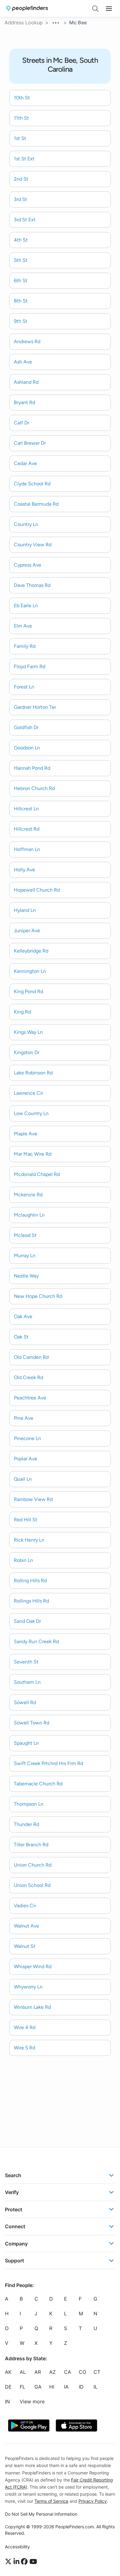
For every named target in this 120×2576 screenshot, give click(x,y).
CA (68, 2372)
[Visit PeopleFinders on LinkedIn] (17, 2562)
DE (8, 2387)
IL (96, 2387)
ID (81, 2387)
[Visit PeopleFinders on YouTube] (33, 2562)
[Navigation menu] (109, 9)
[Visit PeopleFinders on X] (9, 2562)
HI (52, 2387)
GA (38, 2387)
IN (7, 2401)
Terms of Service (51, 2501)
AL (23, 2372)
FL (22, 2387)
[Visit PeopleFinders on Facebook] (25, 2562)
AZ (52, 2372)
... (56, 22)
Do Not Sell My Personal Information (41, 2514)
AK (8, 2372)
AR (38, 2372)
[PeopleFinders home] (27, 8)
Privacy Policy (93, 2501)
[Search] (95, 9)
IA (66, 2387)
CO (82, 2372)
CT (97, 2372)
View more (32, 2401)
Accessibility (17, 2547)
